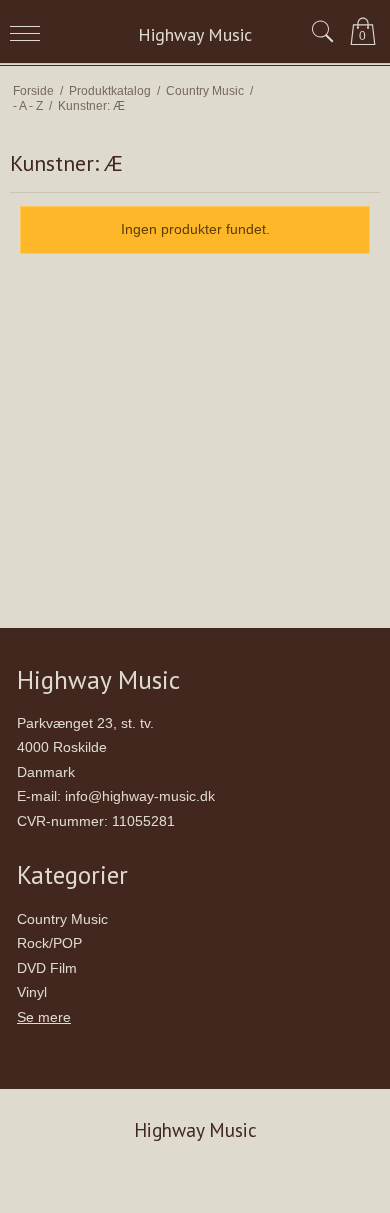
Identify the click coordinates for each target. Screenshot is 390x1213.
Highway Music (195, 34)
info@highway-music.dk (140, 796)
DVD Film (47, 968)
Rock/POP (49, 943)
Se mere (44, 1017)
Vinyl (32, 992)
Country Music (62, 919)
